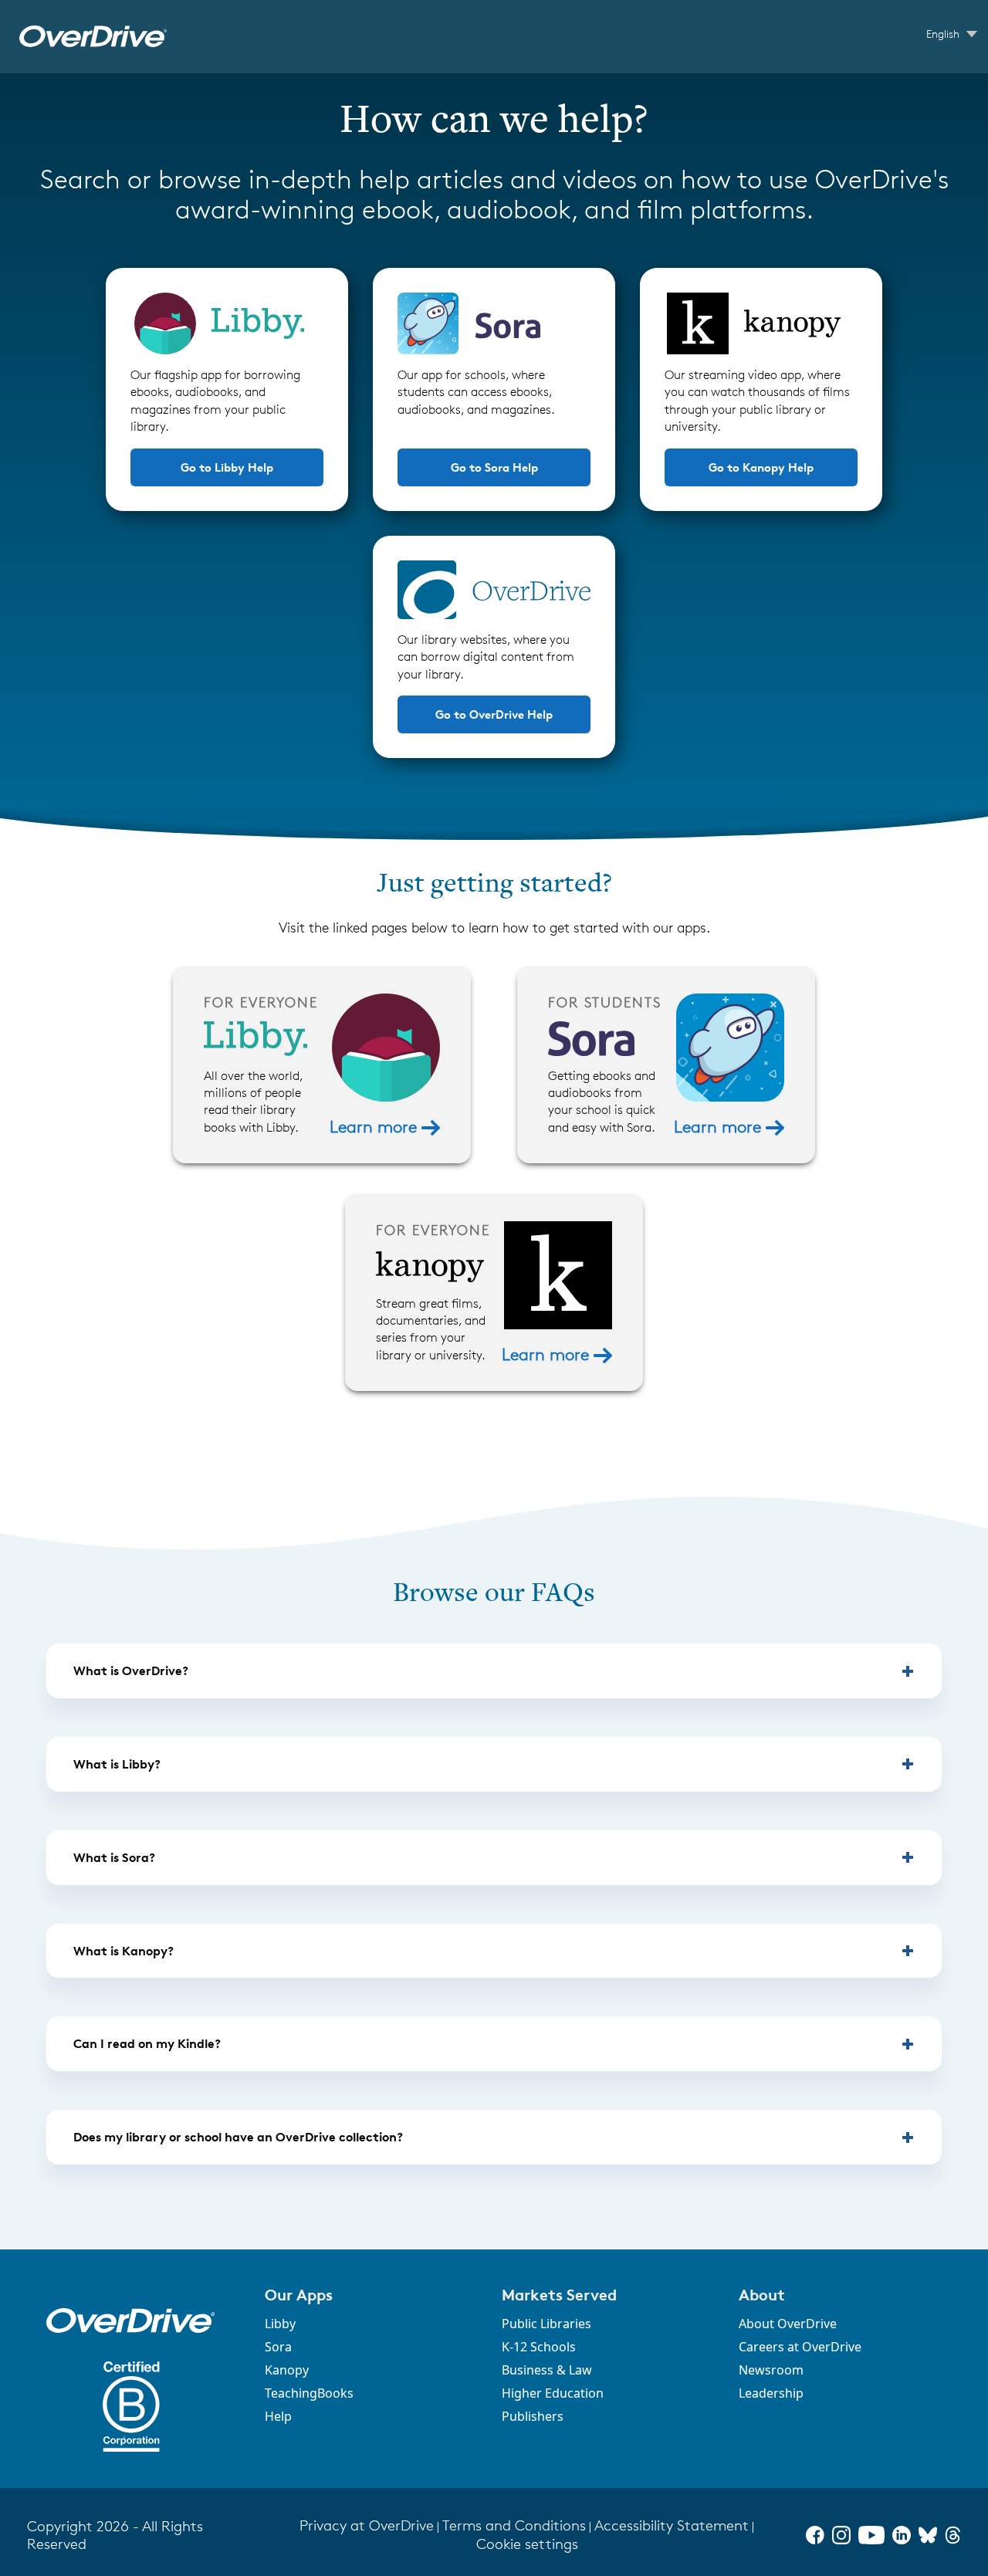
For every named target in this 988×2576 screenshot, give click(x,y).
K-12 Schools (539, 2347)
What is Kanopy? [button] (123, 1951)
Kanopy (287, 2370)
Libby (280, 2324)
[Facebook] (815, 2535)
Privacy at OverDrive (367, 2525)
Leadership (771, 2393)
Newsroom (771, 2370)
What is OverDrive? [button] (131, 1671)
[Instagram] (841, 2535)
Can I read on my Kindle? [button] (147, 2043)
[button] (374, 2295)
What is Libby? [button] (117, 1764)
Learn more (376, 1127)
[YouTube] (871, 2535)
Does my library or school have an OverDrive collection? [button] (238, 2137)
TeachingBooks (309, 2393)
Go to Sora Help (494, 467)
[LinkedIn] (902, 2535)
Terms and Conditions (514, 2525)
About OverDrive (788, 2324)
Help (278, 2416)
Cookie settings (527, 2544)
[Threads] (953, 2535)
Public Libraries (546, 2324)
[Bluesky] (928, 2535)
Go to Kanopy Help (761, 467)
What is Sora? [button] (114, 1857)
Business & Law (547, 2370)
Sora (278, 2347)
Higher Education (553, 2393)
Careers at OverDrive (800, 2347)
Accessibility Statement (672, 2525)
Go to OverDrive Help (494, 714)
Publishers (533, 2416)
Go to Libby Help (227, 467)
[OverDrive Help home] (93, 37)
